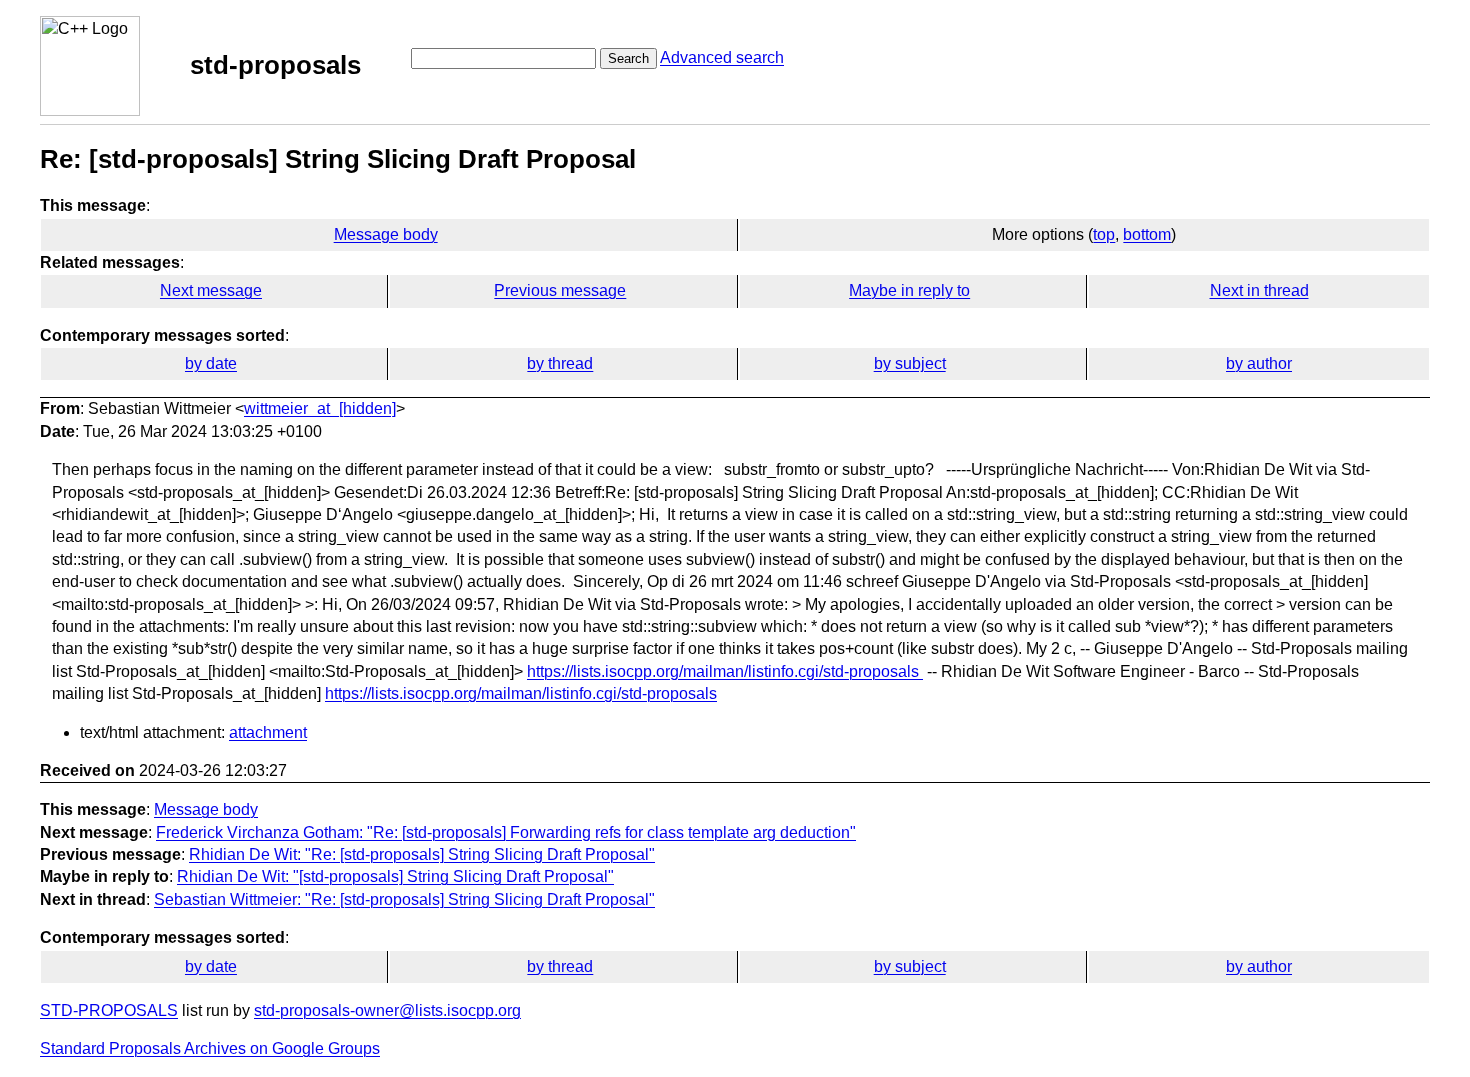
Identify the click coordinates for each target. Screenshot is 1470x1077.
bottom (1147, 234)
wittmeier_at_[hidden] (320, 408)
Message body (386, 234)
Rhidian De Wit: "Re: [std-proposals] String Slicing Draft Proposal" (422, 854)
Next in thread (1259, 290)
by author (1259, 363)
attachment (268, 732)
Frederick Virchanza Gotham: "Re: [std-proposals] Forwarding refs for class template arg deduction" (506, 832)
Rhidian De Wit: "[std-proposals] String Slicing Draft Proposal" (395, 876)
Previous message (560, 290)
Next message (211, 290)
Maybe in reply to (909, 290)
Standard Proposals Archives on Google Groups (210, 1048)
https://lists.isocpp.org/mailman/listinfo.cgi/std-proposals (725, 671)
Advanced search (722, 57)
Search (628, 58)
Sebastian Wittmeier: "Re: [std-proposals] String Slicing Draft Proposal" (404, 899)
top (1104, 234)
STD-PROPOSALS (109, 1010)
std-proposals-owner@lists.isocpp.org (387, 1010)
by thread (560, 363)
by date (211, 363)
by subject (910, 363)
